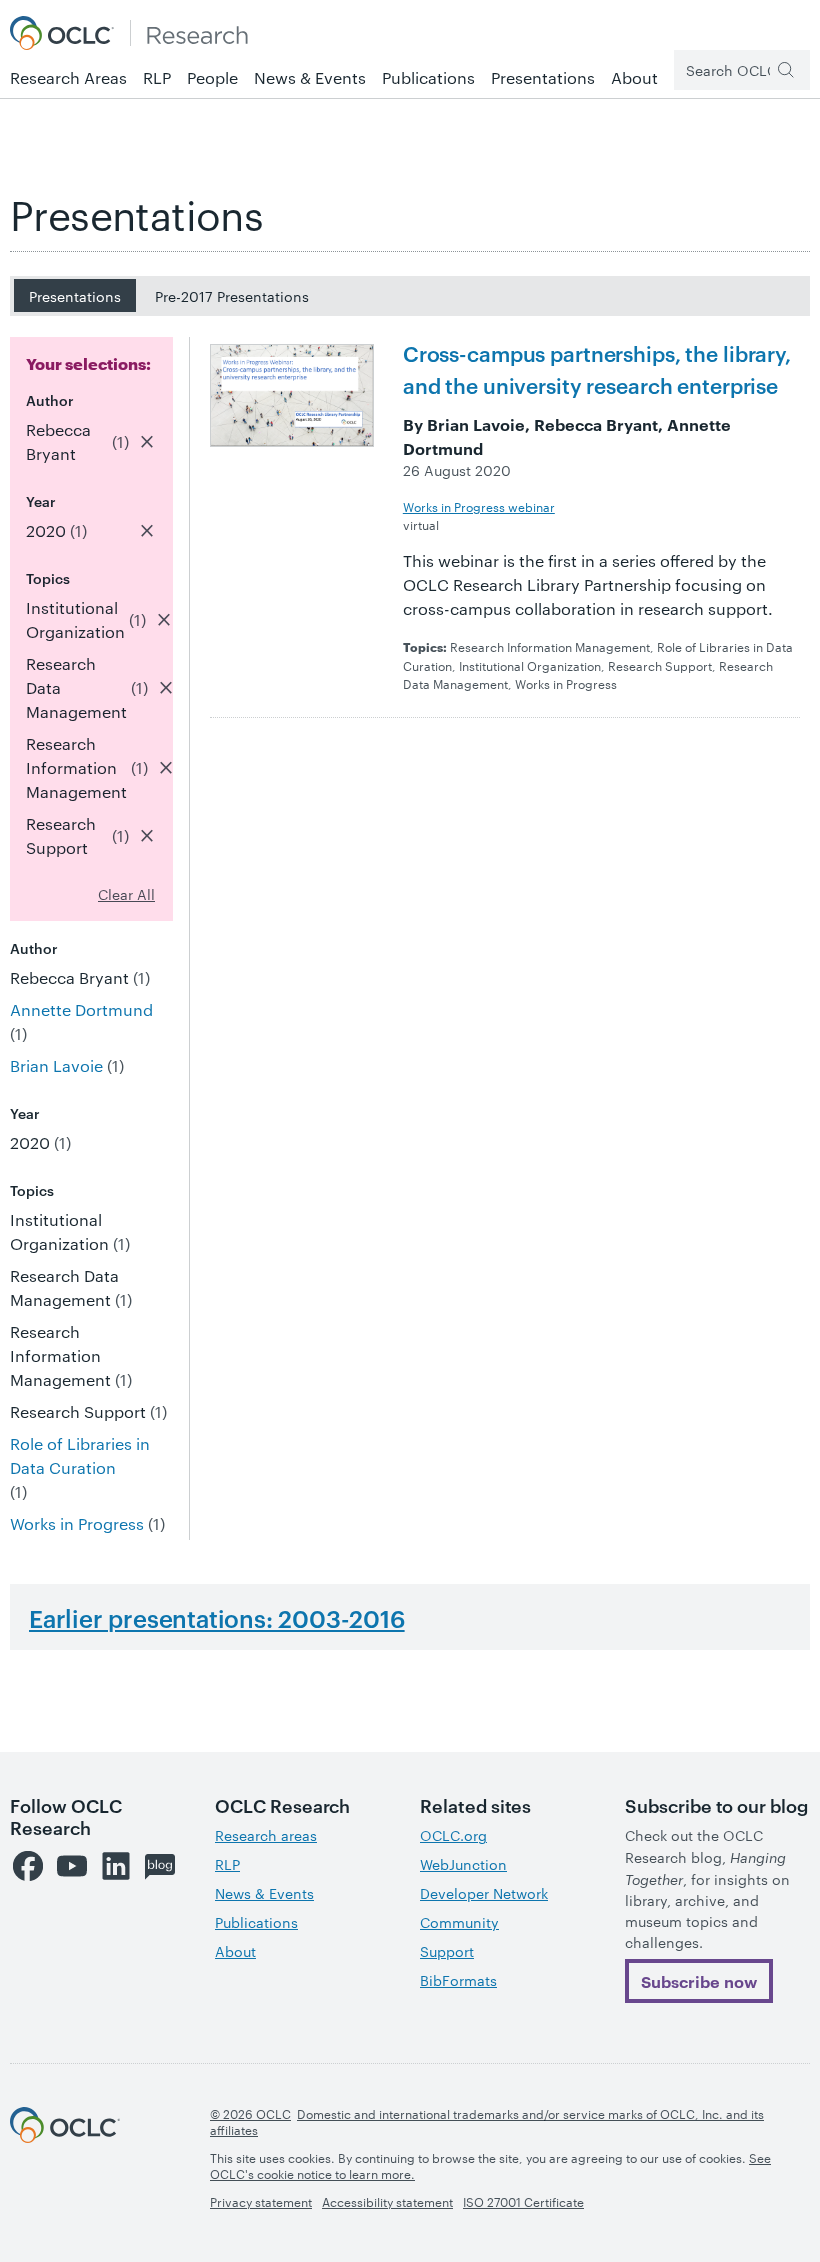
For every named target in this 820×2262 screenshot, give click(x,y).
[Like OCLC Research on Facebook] (28, 1866)
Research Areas (68, 77)
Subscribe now (699, 1981)
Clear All (126, 894)
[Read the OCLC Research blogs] (160, 1866)
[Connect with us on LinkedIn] (116, 1866)
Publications (428, 77)
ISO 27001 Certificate (523, 2201)
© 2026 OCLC (250, 2113)
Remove (147, 442)
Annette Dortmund (81, 1009)
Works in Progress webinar (479, 506)
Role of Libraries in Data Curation (80, 1455)
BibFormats (458, 1980)
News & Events (310, 77)
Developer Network (484, 1893)
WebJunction (463, 1864)
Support (447, 1951)
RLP (157, 77)
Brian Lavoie (56, 1065)
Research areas (266, 1835)
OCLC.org (453, 1835)
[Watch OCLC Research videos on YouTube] (72, 1866)
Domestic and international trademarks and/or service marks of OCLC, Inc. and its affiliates (487, 2121)
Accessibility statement (387, 2201)
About (634, 77)
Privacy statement (261, 2201)
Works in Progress (77, 1523)
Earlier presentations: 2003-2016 (217, 1618)
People (212, 77)
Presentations (543, 77)
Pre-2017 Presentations (232, 296)
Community (459, 1922)
